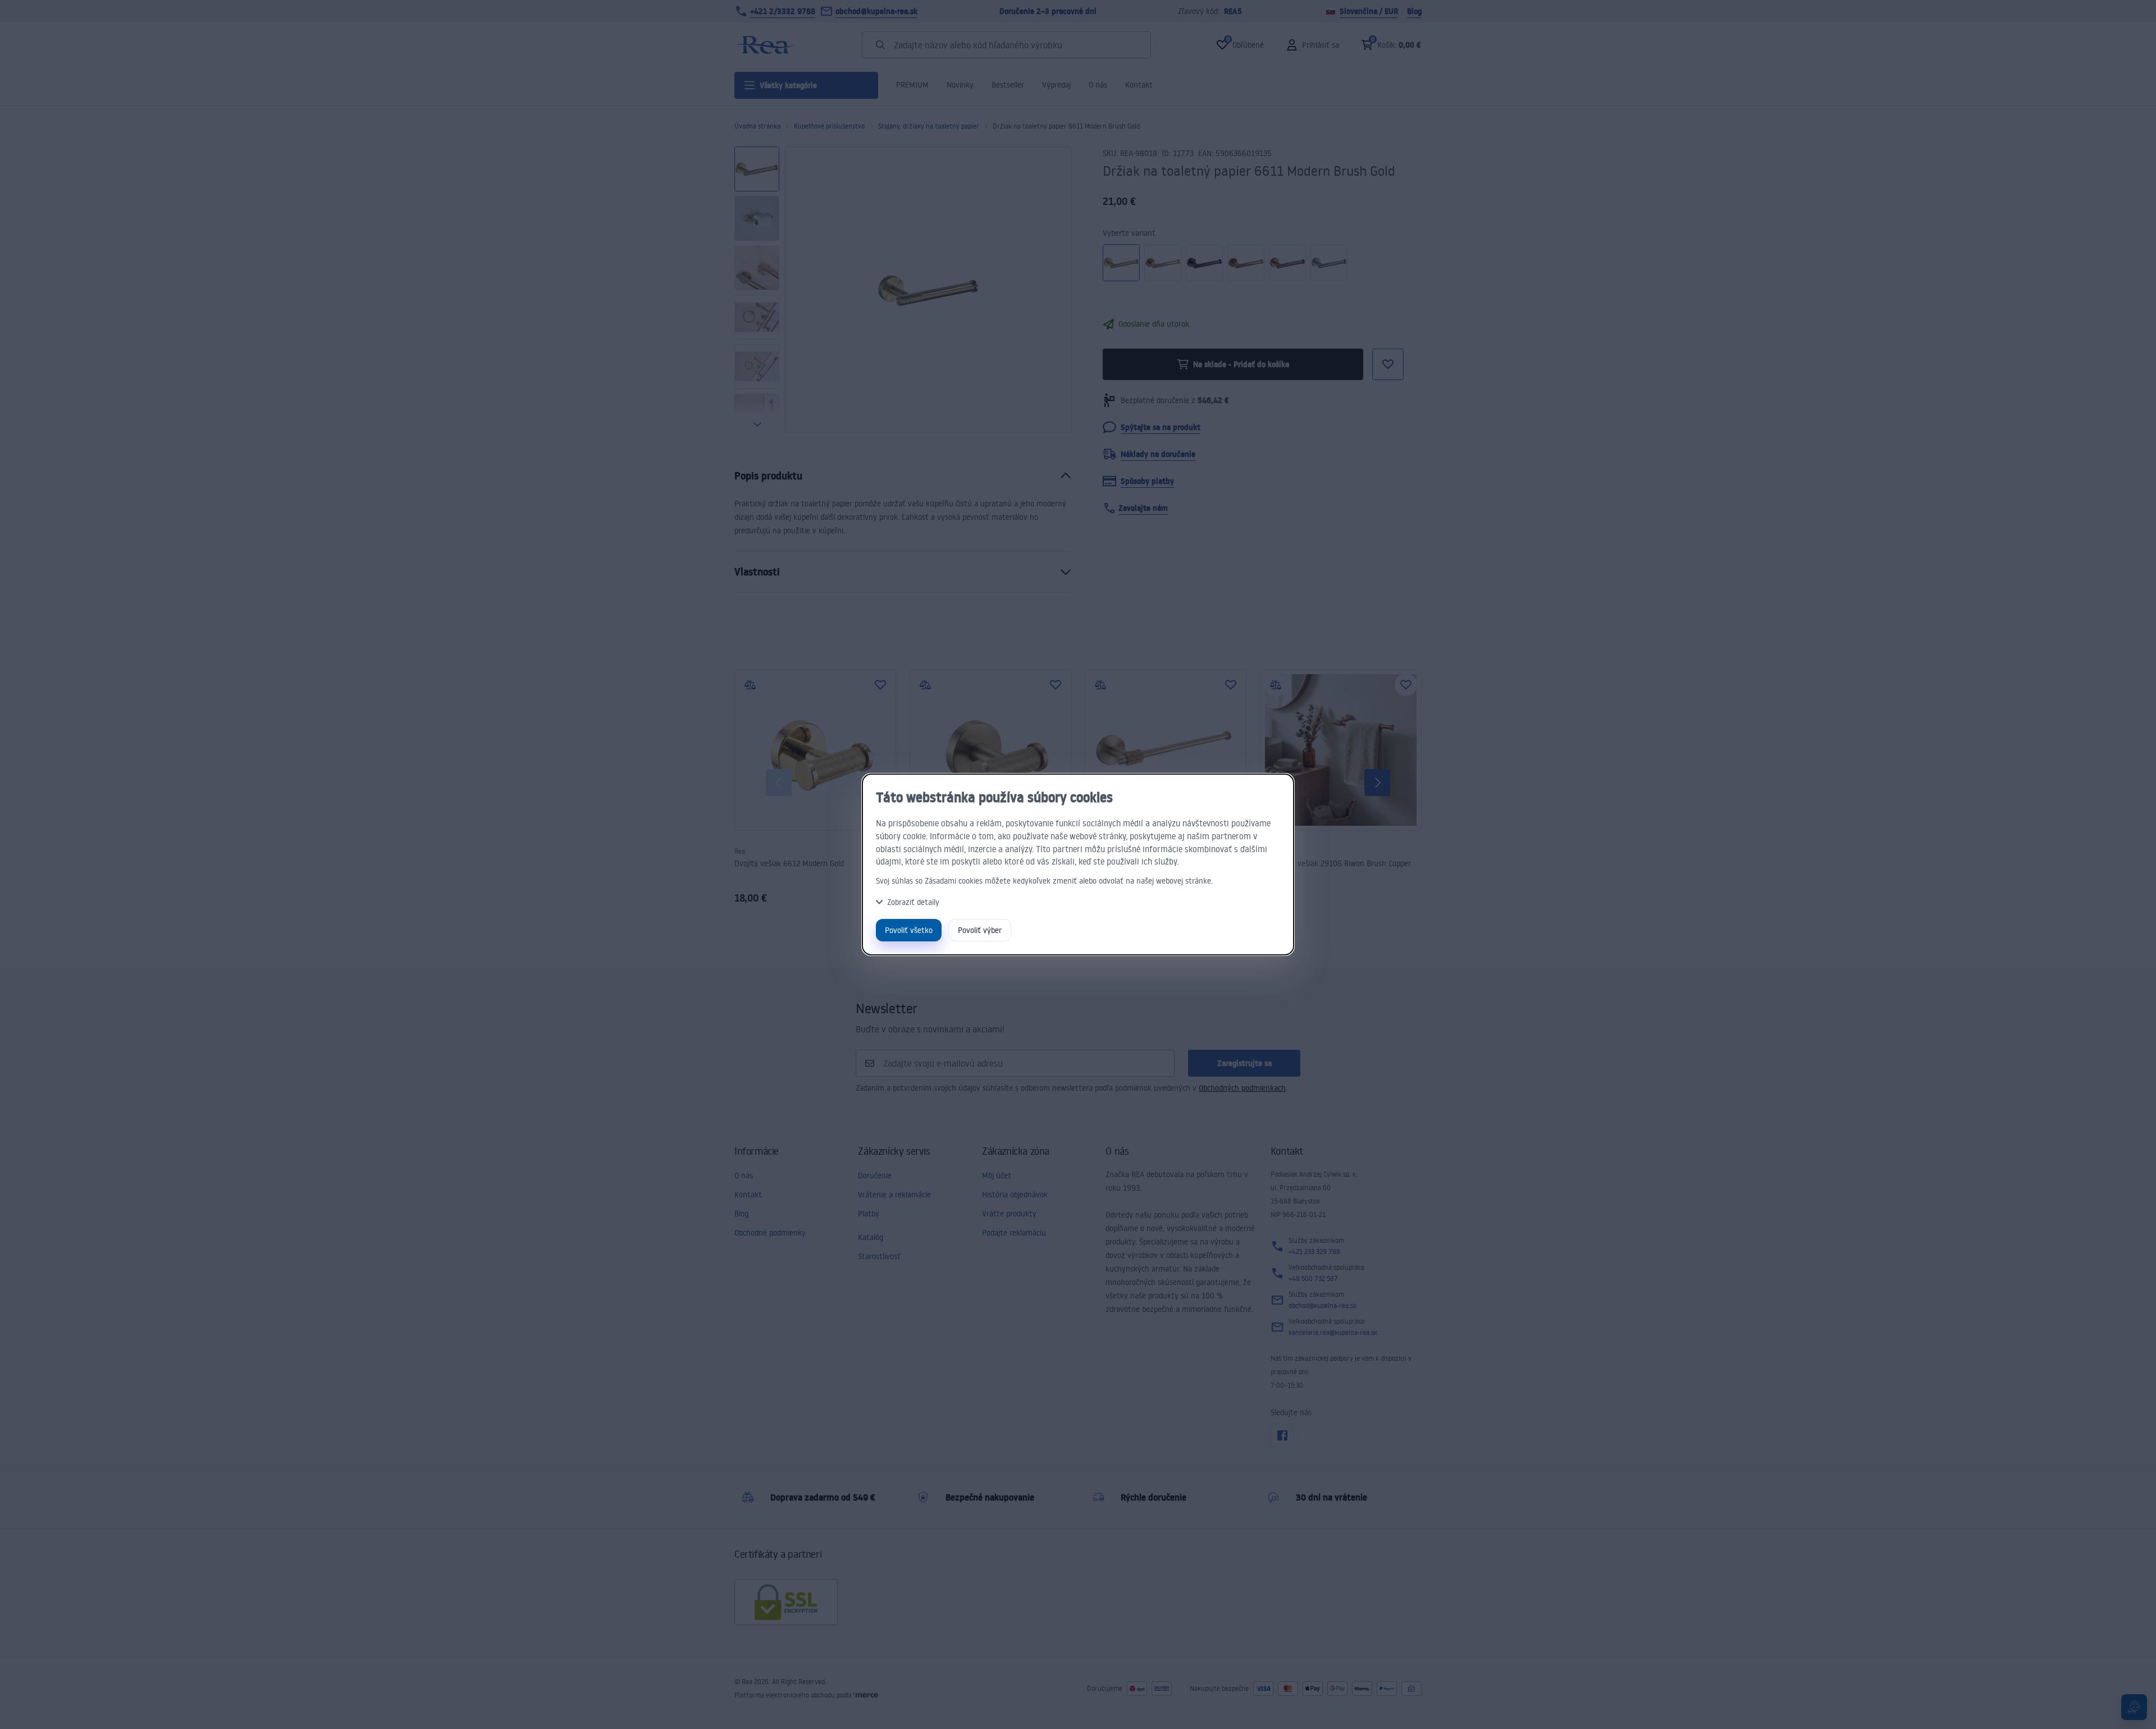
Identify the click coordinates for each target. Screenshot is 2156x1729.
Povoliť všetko (909, 930)
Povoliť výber (980, 930)
